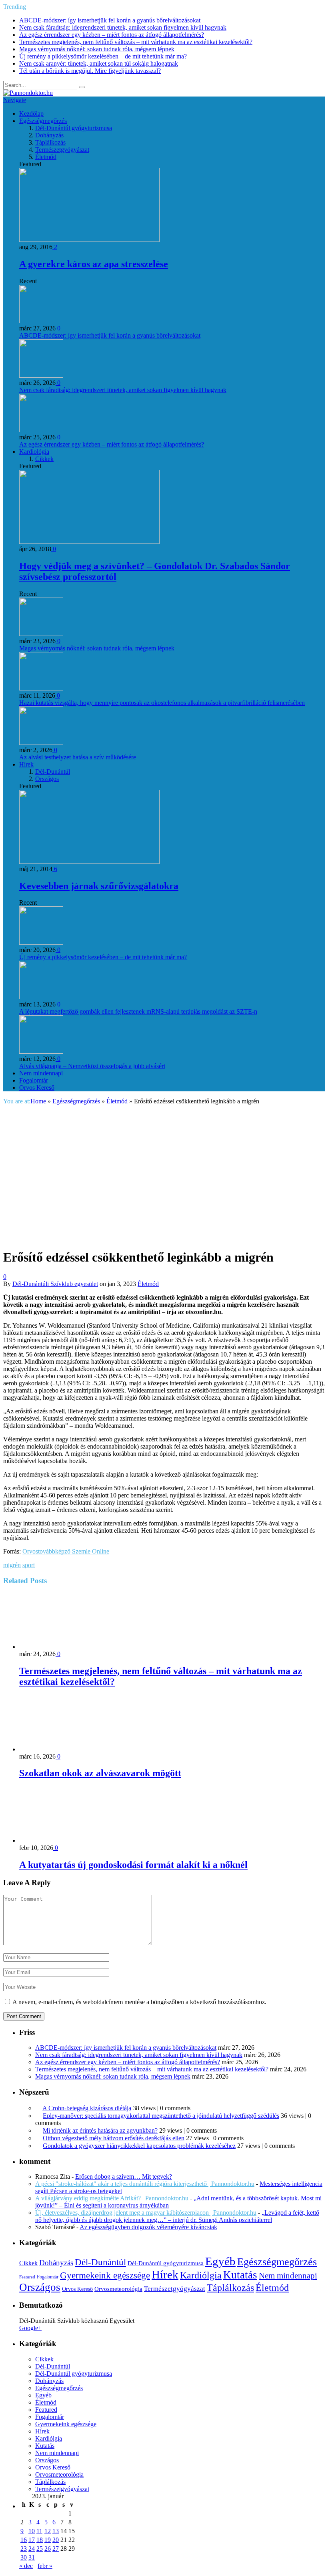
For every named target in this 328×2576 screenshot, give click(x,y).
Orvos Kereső (37, 1088)
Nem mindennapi (41, 1073)
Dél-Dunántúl (53, 772)
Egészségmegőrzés (43, 121)
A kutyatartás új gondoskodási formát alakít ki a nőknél (133, 1865)
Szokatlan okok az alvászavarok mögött (100, 1773)
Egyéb (220, 2261)
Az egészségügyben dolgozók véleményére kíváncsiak (148, 2227)
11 (39, 2531)
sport (29, 1565)
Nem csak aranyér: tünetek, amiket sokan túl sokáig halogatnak (99, 63)
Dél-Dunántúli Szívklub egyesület (55, 1284)
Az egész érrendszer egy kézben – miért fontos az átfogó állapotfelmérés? (112, 35)
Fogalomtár (34, 1080)
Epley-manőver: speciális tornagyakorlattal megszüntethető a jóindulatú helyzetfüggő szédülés (161, 2116)
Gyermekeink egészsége (105, 2275)
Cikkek (44, 459)
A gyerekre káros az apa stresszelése (94, 264)
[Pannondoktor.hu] (28, 93)
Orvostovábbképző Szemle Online (66, 1551)
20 (56, 2540)
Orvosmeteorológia (118, 2289)
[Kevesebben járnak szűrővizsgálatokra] (89, 862)
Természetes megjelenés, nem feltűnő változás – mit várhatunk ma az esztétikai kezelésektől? (136, 42)
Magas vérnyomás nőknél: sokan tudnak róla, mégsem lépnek (97, 49)
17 (32, 2540)
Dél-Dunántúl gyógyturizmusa (74, 128)
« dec (26, 2566)
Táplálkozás (50, 142)
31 (32, 2557)
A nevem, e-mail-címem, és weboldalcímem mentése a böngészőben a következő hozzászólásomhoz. (139, 2002)
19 (48, 2540)
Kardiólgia (201, 2275)
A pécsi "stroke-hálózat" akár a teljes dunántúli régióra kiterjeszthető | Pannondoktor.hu (145, 2184)
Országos (47, 779)
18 (40, 2540)
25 (40, 2549)
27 (56, 2549)
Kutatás (240, 2275)
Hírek (26, 764)
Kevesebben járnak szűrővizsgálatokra (99, 886)
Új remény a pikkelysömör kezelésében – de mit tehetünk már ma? (103, 56)
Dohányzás (49, 135)
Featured (27, 2277)
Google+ (30, 2328)
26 (48, 2549)
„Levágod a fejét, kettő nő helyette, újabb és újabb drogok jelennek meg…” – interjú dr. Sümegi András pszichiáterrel (177, 2216)
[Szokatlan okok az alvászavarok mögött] (62, 1749)
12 (48, 2531)
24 (32, 2549)
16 (24, 2540)
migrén (12, 1565)
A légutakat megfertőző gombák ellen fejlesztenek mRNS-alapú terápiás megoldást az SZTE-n (138, 1011)
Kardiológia (34, 452)
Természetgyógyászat (62, 150)
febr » (45, 2566)
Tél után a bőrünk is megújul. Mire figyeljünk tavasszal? (90, 71)
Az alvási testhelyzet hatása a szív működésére (78, 757)
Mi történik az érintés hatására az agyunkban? (100, 2130)
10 (32, 2531)
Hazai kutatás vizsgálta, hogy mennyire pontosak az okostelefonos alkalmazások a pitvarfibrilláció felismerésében (162, 703)
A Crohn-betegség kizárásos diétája (87, 2108)
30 (24, 2557)
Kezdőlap (31, 114)
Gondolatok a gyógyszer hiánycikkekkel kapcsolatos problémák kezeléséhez (139, 2146)
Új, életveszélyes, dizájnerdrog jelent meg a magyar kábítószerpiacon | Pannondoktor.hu (146, 2213)
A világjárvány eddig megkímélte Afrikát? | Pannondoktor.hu (112, 2198)
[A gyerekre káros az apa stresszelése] (89, 240)
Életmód (46, 157)
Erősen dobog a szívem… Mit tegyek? (124, 2177)
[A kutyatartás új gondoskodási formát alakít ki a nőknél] (62, 1840)
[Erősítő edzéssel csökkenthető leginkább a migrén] (144, 1237)
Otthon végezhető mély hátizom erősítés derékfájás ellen (114, 2138)
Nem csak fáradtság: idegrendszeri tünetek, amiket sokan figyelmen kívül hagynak (123, 27)
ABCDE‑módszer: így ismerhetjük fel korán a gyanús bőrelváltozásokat (110, 20)
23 (24, 2549)
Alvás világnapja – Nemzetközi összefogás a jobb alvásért (92, 1066)
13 (56, 2531)
